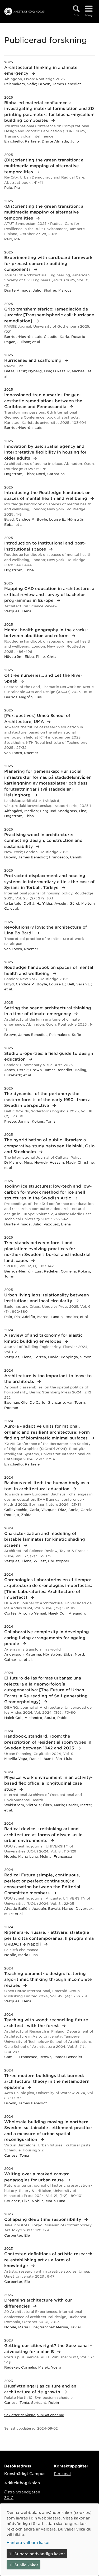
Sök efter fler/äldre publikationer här (34, 2415)
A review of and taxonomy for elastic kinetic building (43, 1338)
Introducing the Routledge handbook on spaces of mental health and (47, 495)
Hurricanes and (34, 360)
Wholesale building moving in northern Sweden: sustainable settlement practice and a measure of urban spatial (48, 2130)
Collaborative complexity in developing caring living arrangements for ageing (47, 1637)
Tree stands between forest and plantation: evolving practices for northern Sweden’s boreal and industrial (47, 1251)
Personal (62, 2473)
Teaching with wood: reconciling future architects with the (46, 2023)
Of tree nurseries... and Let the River (43, 678)
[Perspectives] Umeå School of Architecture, (37, 718)
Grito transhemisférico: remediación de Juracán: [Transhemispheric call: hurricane (49, 315)
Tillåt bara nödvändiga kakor (37, 2554)
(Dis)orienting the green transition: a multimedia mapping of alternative (44, 166)
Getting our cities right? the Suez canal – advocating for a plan (48, 2348)
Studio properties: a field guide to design (49, 1056)
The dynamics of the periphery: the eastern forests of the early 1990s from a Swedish (47, 1099)
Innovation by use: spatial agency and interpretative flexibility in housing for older (45, 452)
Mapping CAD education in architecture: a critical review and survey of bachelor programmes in (49, 594)
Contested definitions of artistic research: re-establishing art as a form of (49, 2259)
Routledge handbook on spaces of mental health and (49, 970)
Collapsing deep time (43, 2219)
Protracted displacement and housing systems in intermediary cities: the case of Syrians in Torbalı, (49, 881)
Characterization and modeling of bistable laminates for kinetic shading (45, 1539)
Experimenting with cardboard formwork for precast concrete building (48, 263)
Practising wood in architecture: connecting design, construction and (43, 840)
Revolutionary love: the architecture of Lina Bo (46, 930)
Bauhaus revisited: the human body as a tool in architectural (47, 1485)
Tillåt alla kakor (24, 2565)
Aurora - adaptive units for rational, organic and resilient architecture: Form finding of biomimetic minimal (47, 1432)
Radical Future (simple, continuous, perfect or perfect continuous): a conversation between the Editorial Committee (42, 1884)
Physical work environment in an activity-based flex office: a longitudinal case (48, 1783)
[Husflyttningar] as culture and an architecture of (40, 2389)
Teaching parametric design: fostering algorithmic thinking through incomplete (48, 1979)
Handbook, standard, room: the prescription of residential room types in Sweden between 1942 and (48, 1742)
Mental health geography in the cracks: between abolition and (46, 633)
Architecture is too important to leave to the (48, 1378)
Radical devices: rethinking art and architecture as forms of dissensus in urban (43, 1834)
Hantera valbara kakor (28, 2542)
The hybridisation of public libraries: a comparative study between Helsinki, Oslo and (49, 1146)
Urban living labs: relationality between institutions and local (47, 1298)
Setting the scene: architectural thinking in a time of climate (48, 1011)
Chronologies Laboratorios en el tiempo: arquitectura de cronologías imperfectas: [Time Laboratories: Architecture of (48, 1588)
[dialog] (49, 2540)
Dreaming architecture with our (38, 2303)
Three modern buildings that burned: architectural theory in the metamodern (47, 2081)
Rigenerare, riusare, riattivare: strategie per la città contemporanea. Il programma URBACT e (49, 1938)
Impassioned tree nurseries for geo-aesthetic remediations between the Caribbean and (43, 400)
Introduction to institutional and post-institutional (45, 546)
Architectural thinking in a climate (41, 70)
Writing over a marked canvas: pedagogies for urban (37, 2177)
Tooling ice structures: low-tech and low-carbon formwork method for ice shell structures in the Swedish (48, 1192)
